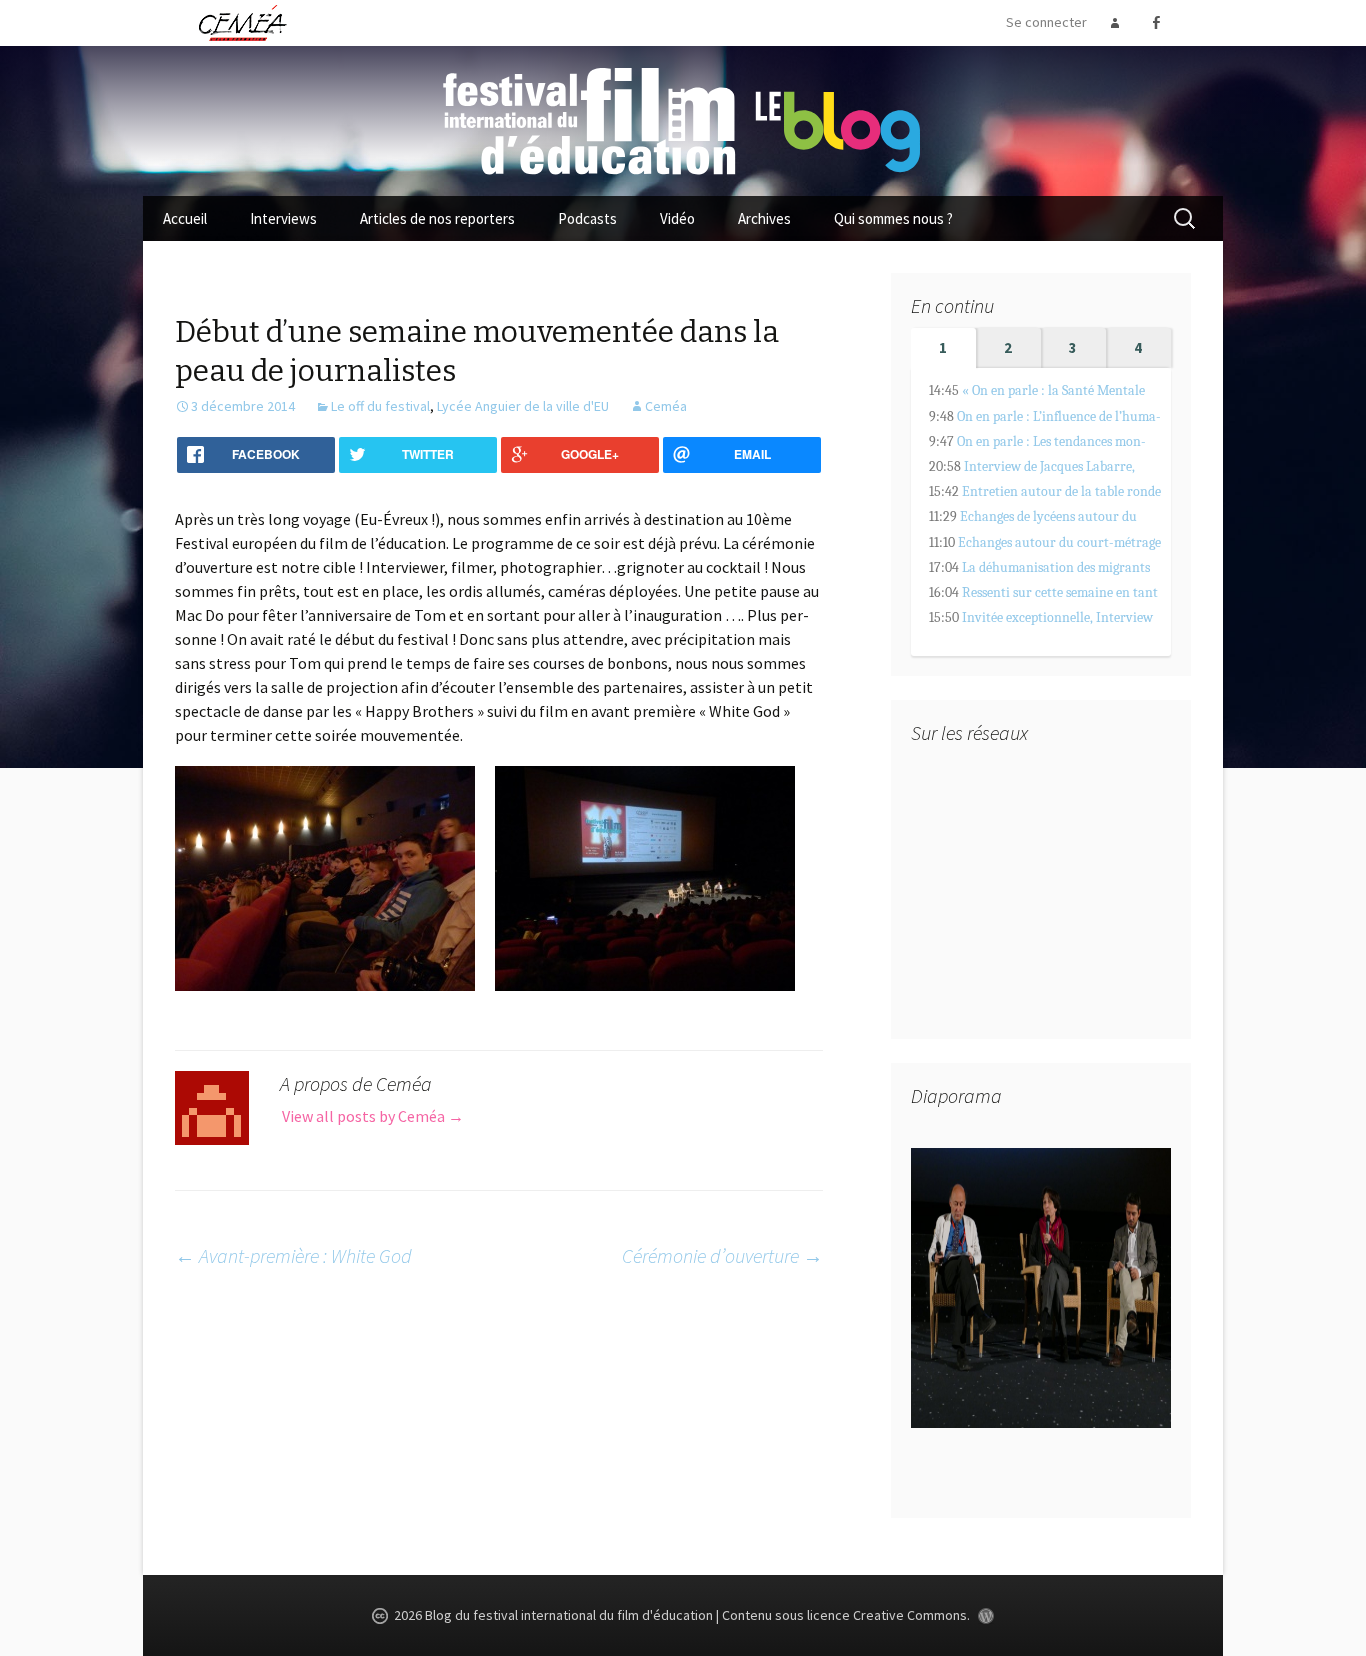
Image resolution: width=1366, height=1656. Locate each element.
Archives (764, 218)
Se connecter (1046, 22)
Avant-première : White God (293, 1255)
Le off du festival (380, 406)
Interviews (283, 218)
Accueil (185, 218)
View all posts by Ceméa (373, 1116)
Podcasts (587, 218)
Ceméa (666, 406)
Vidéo (677, 218)
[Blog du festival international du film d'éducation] (683, 119)
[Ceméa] (242, 22)
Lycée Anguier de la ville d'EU (523, 406)
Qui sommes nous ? (893, 218)
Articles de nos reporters (437, 218)
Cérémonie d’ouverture (722, 1255)
